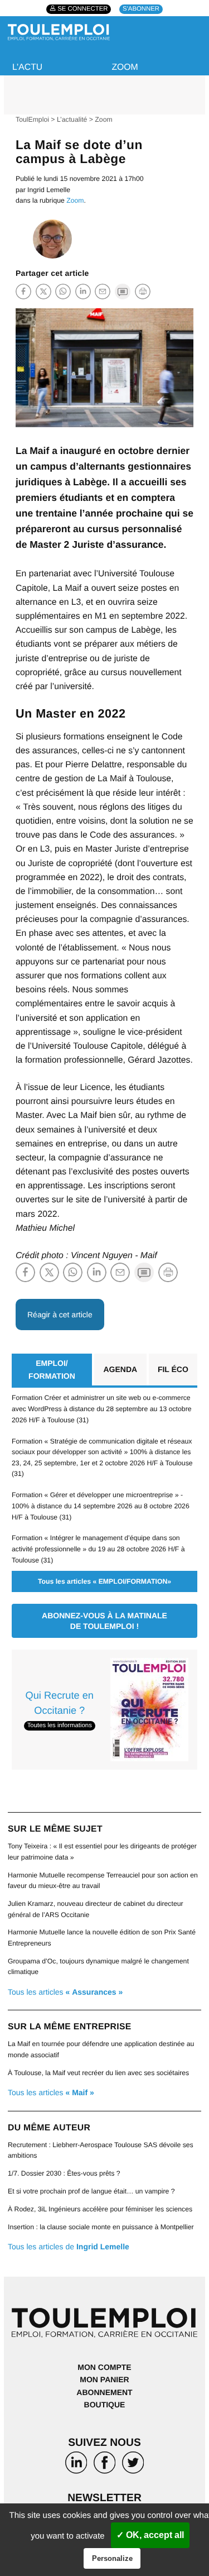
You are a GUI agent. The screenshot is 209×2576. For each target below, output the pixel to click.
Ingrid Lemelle (49, 190)
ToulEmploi (32, 120)
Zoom (125, 67)
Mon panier (104, 2379)
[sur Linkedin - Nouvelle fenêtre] (76, 2465)
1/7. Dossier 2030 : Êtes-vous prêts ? (64, 2173)
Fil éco (173, 1369)
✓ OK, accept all (150, 2535)
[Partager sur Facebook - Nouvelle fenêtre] (23, 291)
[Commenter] (123, 291)
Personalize (112, 2558)
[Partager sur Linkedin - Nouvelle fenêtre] (83, 291)
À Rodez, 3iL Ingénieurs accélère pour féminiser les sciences (100, 2209)
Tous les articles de (69, 2247)
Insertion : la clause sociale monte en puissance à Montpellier (101, 2227)
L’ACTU (27, 67)
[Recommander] (103, 291)
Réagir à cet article (60, 1315)
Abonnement (104, 2392)
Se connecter (82, 9)
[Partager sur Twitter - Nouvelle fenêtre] (43, 291)
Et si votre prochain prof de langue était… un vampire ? (91, 2191)
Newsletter (104, 2498)
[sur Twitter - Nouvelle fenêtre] (133, 2465)
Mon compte (104, 2367)
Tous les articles (65, 1992)
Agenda (120, 1369)
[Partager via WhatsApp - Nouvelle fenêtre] (63, 291)
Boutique (105, 2405)
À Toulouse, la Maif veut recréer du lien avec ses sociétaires (98, 2073)
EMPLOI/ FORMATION (52, 1369)
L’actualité (72, 120)
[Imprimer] (143, 291)
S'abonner (141, 9)
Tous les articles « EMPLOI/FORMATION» (104, 1581)
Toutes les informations (60, 1726)
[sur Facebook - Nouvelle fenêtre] (104, 2465)
